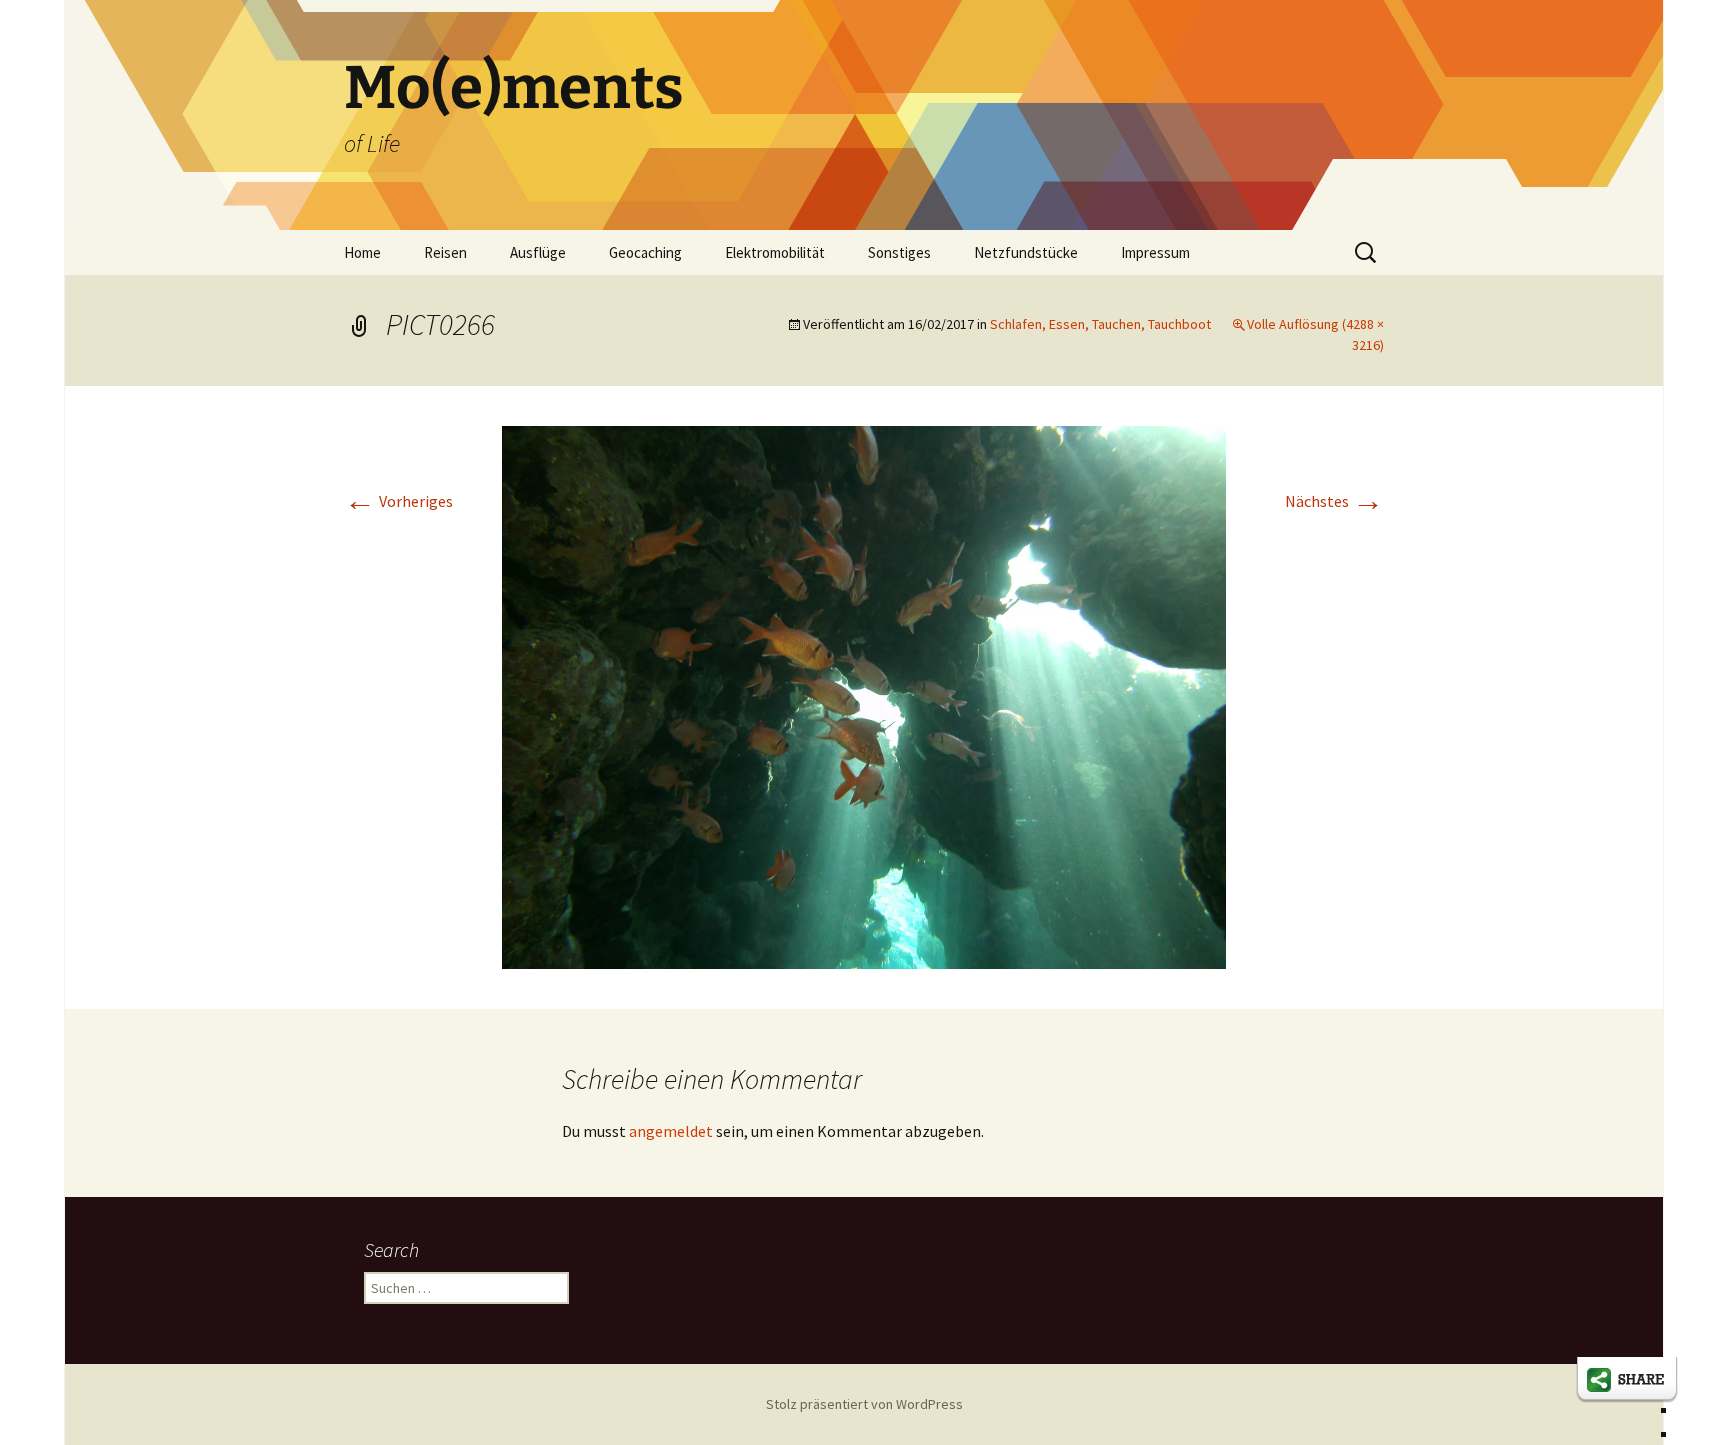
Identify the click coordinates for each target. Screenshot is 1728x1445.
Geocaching (645, 252)
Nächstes (1334, 501)
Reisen (445, 252)
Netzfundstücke (1026, 252)
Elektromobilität (775, 252)
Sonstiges (899, 252)
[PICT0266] (864, 695)
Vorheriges (398, 501)
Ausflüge (538, 252)
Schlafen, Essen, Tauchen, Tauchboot (1100, 324)
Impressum (1155, 252)
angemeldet (671, 1131)
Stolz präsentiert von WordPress (864, 1404)
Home (362, 252)
